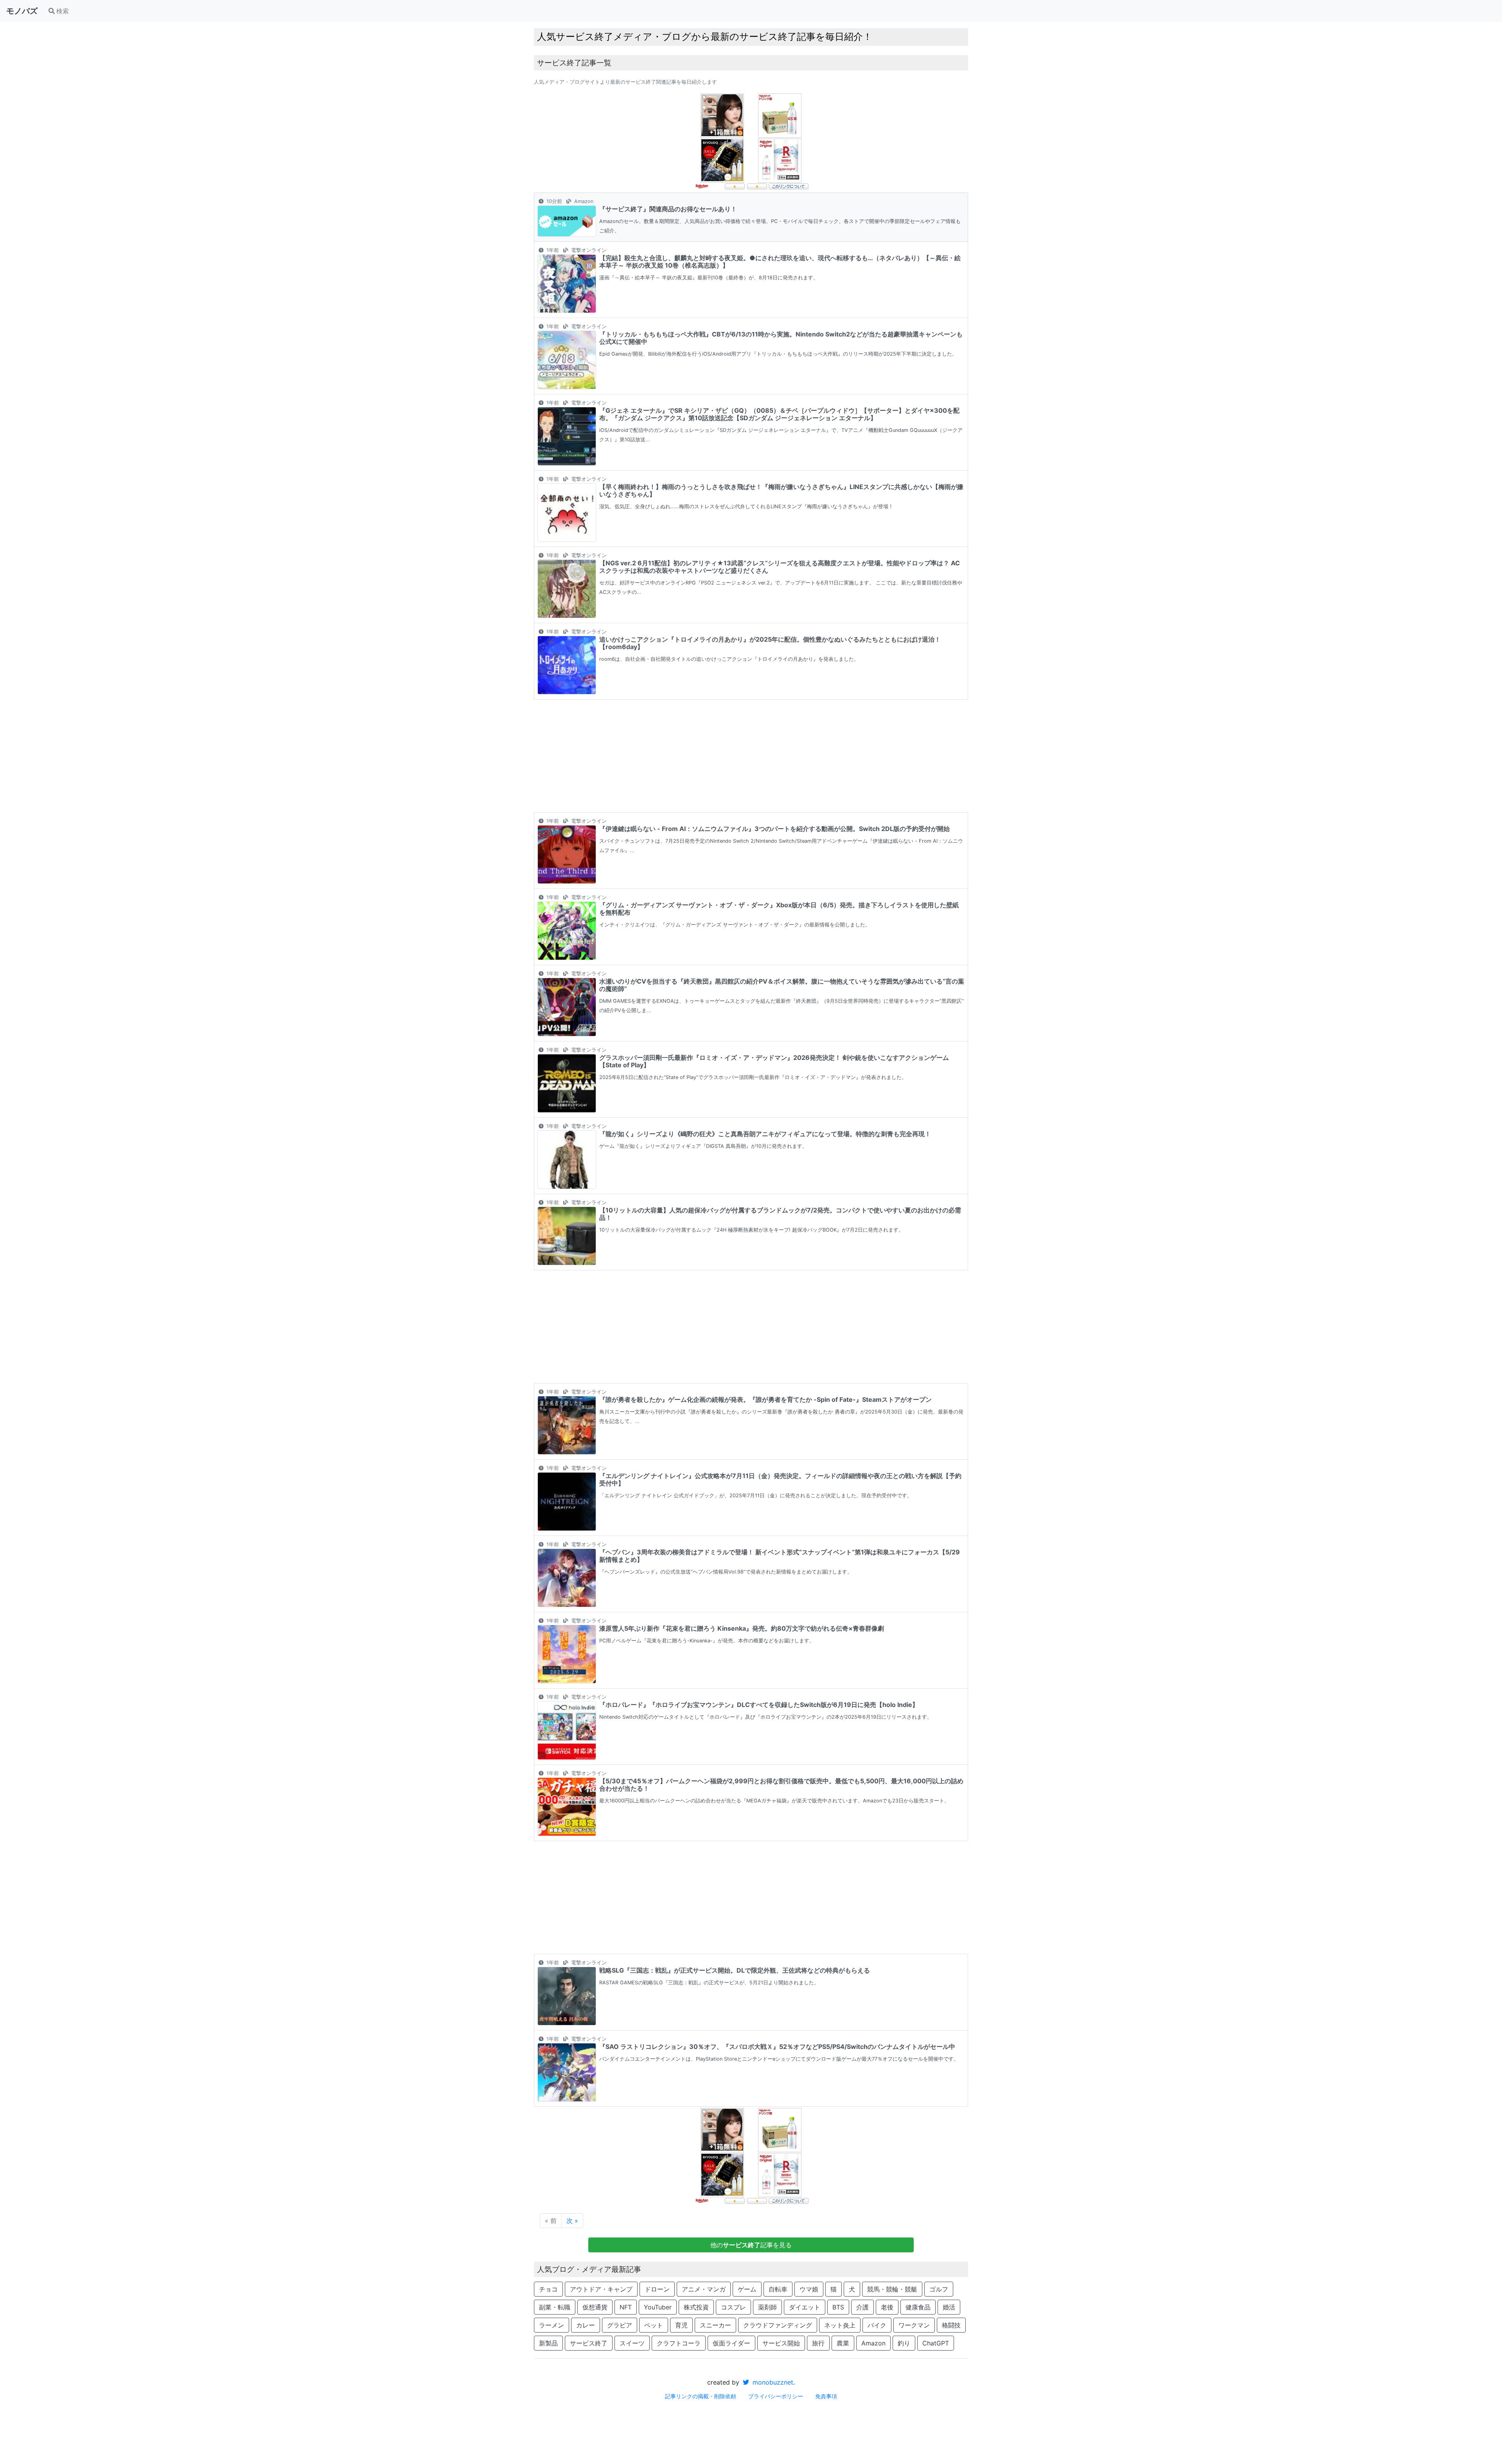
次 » (572, 2221)
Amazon (873, 2343)
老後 (887, 2307)
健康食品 (918, 2307)
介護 (862, 2307)
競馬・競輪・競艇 (892, 2289)
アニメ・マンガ (704, 2289)
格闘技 (951, 2325)
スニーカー (715, 2325)
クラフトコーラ (679, 2343)
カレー (586, 2325)
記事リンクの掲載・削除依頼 (701, 2396)
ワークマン (914, 2325)
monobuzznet (772, 2382)
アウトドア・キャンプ (601, 2289)
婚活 (949, 2307)
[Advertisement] (751, 756)
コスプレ (733, 2307)
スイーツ (632, 2343)
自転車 (778, 2289)
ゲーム (747, 2289)
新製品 (548, 2343)
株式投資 (696, 2307)
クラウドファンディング (778, 2325)
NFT (626, 2307)
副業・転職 (555, 2307)
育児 (681, 2325)
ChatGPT (936, 2343)
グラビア (620, 2325)
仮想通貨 (595, 2307)
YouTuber (658, 2307)
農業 (843, 2343)
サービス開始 (781, 2343)
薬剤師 (767, 2307)
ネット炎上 (840, 2325)
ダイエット (805, 2307)
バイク (877, 2325)
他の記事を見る (751, 2245)
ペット (654, 2325)
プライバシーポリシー (776, 2396)
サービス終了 (589, 2343)
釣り (904, 2343)
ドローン (657, 2289)
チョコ (548, 2289)
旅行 (818, 2343)
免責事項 (826, 2396)
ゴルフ (939, 2289)
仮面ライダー (731, 2343)
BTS (838, 2307)
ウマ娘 (809, 2289)
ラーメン (552, 2325)
